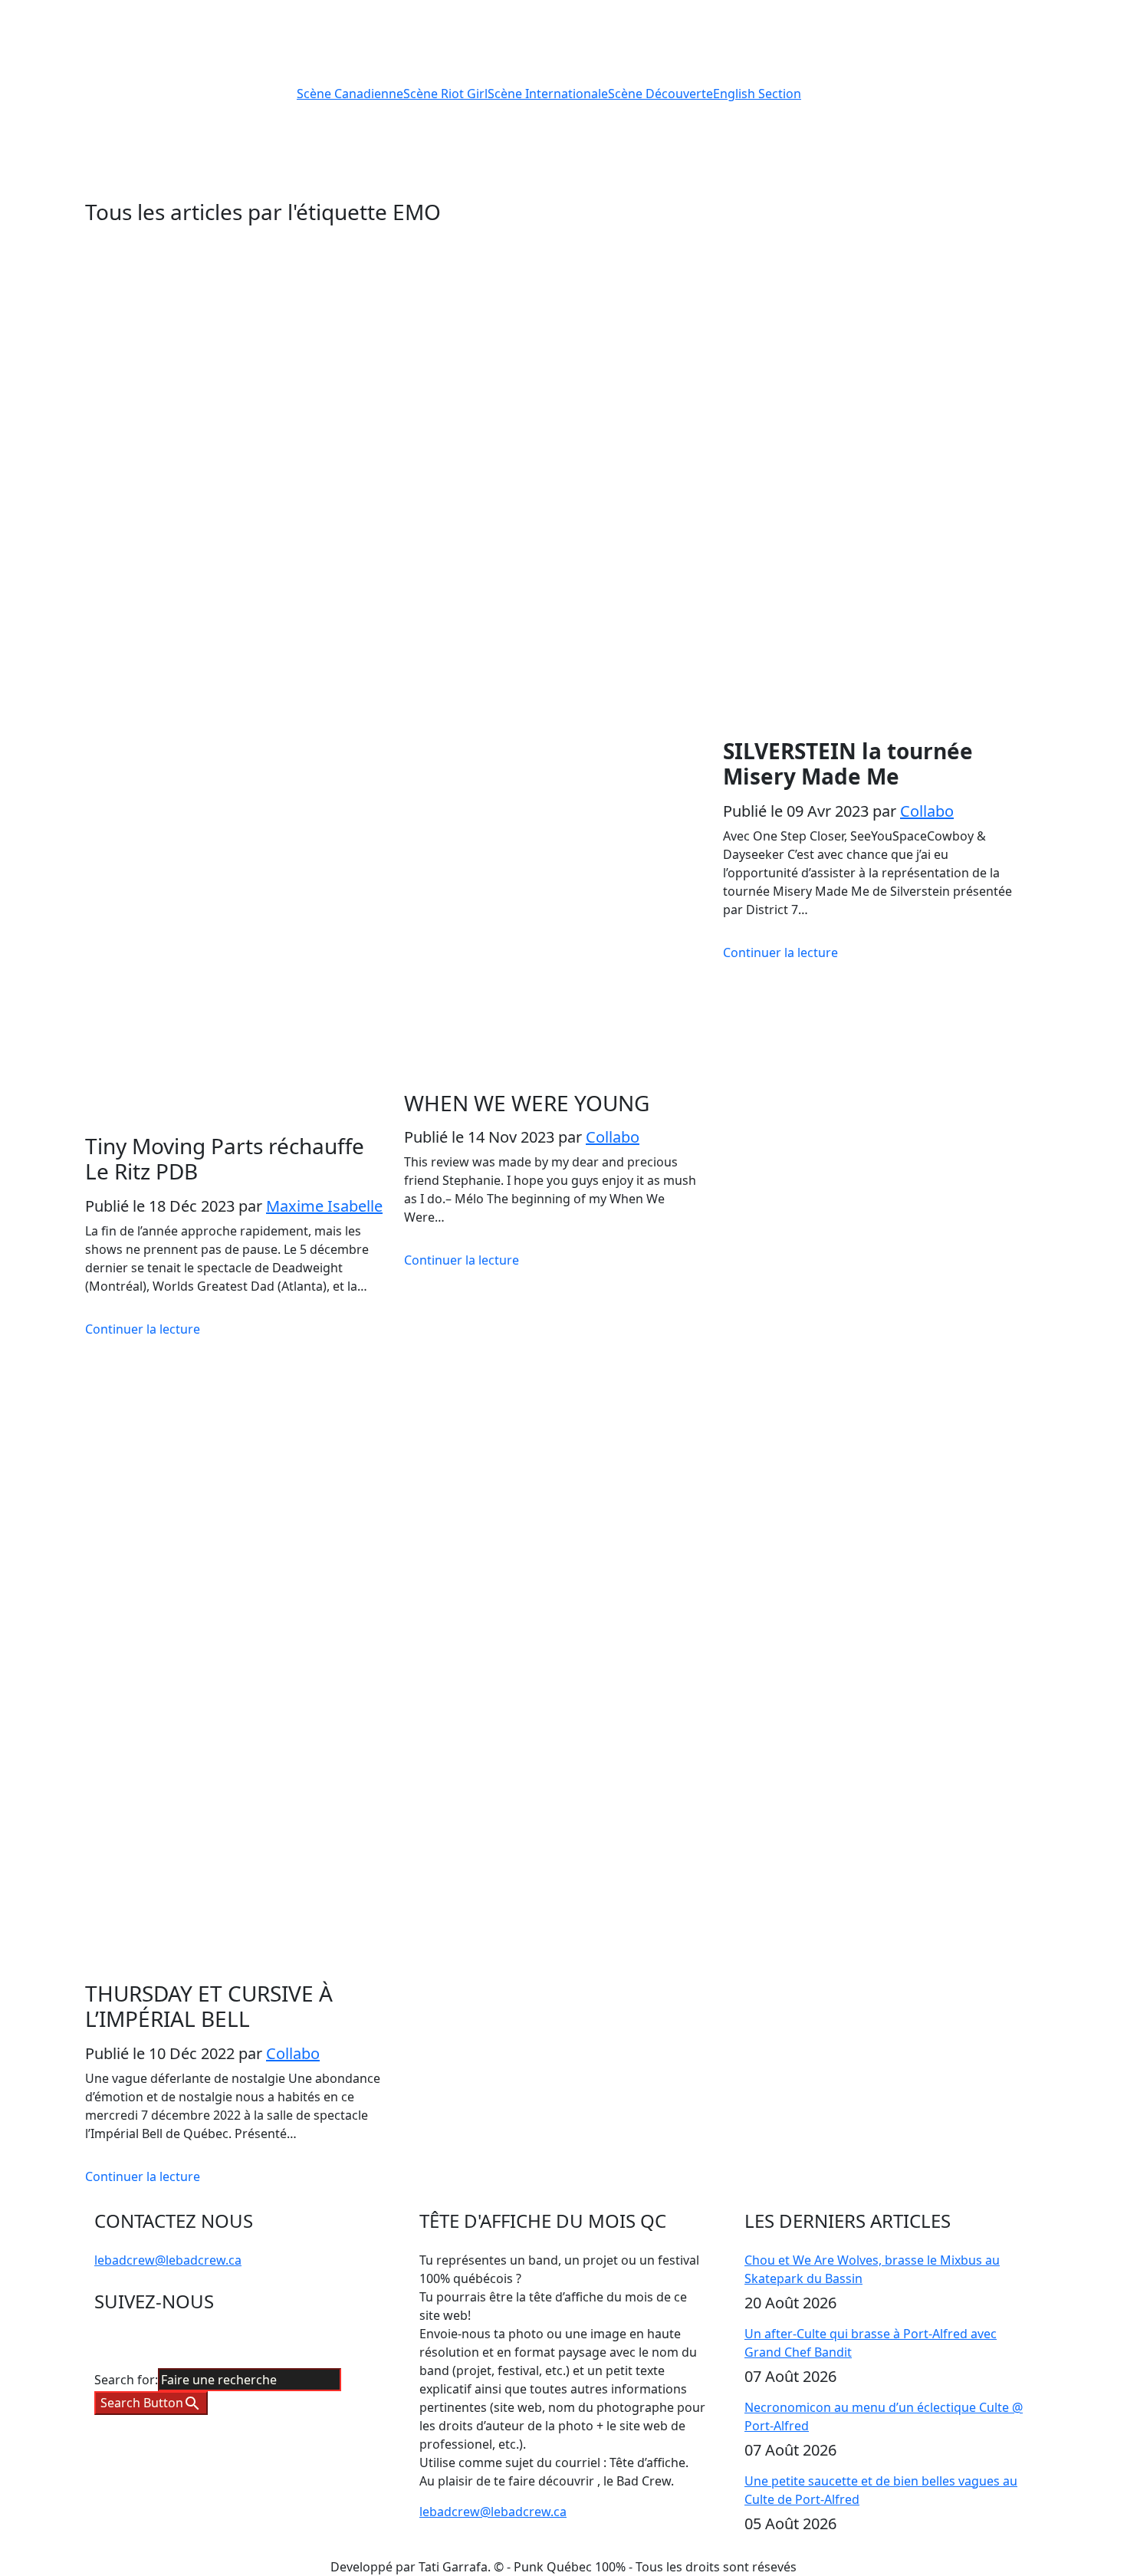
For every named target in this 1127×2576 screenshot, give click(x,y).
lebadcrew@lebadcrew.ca (168, 2260)
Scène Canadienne (350, 94)
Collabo (613, 1137)
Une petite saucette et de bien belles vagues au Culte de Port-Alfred (881, 2490)
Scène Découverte (660, 94)
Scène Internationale (548, 94)
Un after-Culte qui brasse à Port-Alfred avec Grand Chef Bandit (871, 2343)
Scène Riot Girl (445, 94)
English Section (757, 94)
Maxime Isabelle (324, 1206)
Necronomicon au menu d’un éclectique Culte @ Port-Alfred (884, 2416)
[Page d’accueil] (182, 92)
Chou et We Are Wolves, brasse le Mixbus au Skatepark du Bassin (872, 2269)
